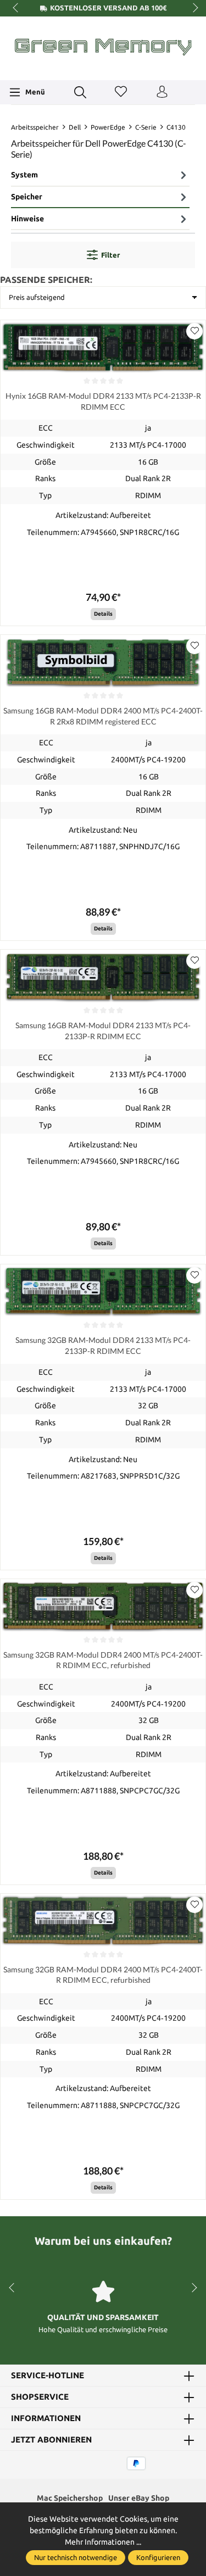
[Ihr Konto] (162, 92)
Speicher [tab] (27, 197)
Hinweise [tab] (27, 219)
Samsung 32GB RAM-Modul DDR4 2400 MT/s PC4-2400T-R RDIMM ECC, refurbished (103, 1660)
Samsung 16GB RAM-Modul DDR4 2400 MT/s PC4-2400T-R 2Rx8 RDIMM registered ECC (103, 716)
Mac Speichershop (70, 2498)
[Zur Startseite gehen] (103, 47)
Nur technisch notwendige (76, 2557)
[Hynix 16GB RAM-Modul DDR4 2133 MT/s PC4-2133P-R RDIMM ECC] (103, 347)
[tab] (100, 176)
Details (103, 614)
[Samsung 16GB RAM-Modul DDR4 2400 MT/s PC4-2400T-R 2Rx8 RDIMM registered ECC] (103, 662)
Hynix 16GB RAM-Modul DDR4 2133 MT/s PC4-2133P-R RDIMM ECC (103, 401)
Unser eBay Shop (139, 2498)
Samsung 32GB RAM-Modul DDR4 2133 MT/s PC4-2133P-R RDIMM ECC (103, 1345)
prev (16, 8)
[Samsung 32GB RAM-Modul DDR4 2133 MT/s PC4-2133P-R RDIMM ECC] (103, 1291)
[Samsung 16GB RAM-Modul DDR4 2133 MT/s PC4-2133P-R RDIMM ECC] (103, 977)
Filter (110, 255)
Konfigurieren (158, 2557)
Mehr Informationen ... (103, 2542)
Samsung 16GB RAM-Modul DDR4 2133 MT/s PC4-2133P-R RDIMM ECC (103, 1030)
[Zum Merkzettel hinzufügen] (194, 331)
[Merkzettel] (121, 92)
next (192, 8)
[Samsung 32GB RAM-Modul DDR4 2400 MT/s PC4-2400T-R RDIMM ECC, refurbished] (103, 1606)
